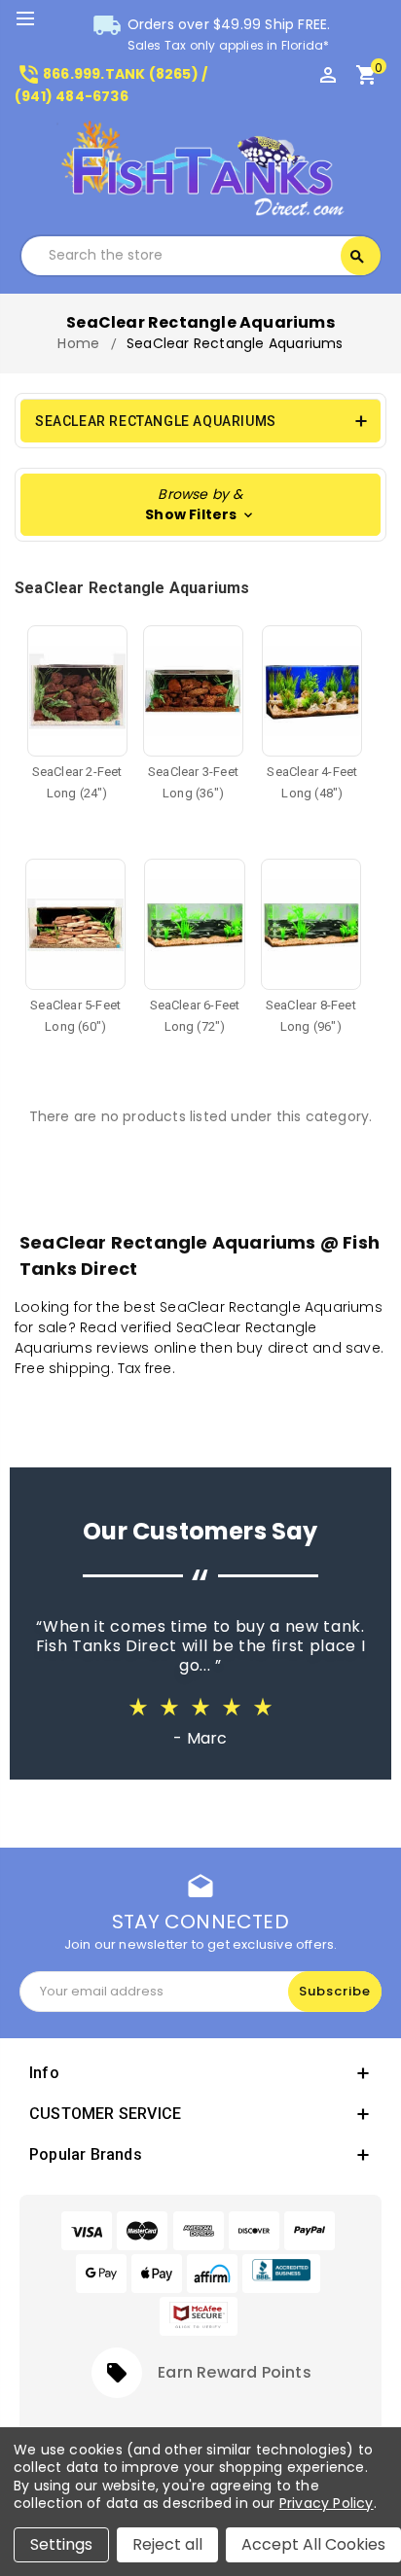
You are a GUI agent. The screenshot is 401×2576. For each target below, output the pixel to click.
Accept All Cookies (313, 2544)
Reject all (167, 2544)
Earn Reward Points (235, 2372)
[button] (200, 505)
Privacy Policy (327, 2503)
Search (357, 257)
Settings (61, 2544)
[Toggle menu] (34, 19)
